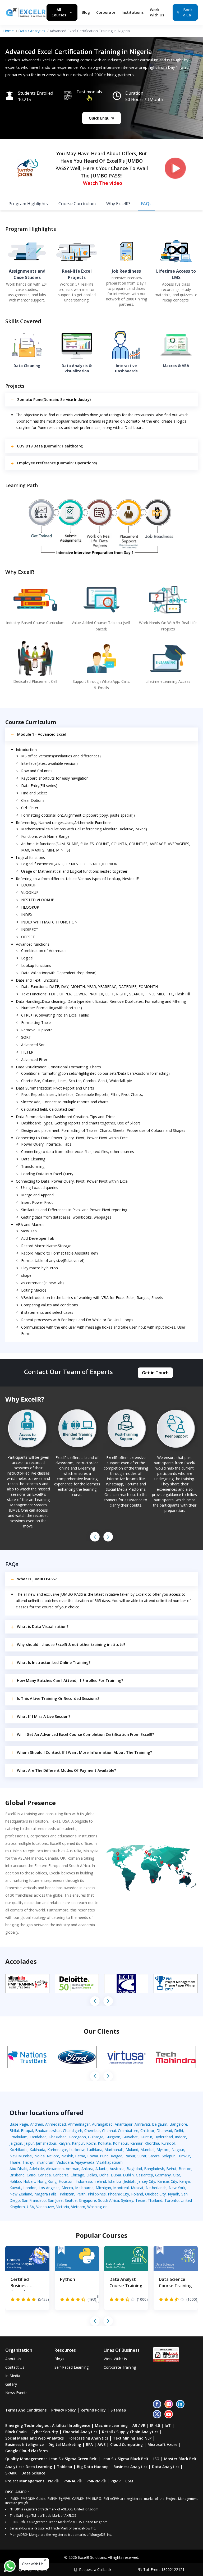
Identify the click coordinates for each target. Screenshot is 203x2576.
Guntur (146, 2137)
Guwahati (130, 2137)
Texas (140, 2200)
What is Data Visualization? (43, 1626)
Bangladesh (154, 2169)
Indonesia (84, 2181)
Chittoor (147, 2131)
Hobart (29, 2181)
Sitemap (118, 2410)
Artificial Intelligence (71, 2425)
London (30, 2188)
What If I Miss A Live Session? (44, 1716)
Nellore (53, 2156)
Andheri (37, 2124)
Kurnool (168, 2143)
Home (8, 31)
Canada (44, 2175)
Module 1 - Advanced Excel (41, 734)
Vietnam (78, 2207)
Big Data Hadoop (93, 2467)
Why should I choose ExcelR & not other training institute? (71, 1644)
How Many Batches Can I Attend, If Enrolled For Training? (70, 1680)
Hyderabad (164, 2137)
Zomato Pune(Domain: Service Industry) (54, 399)
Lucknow (77, 2150)
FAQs (146, 204)
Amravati (142, 2124)
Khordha (152, 2143)
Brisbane (17, 2175)
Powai (93, 2156)
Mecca (67, 2188)
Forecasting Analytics (88, 2438)
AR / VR (139, 2425)
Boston (185, 2169)
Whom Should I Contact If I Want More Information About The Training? (84, 1752)
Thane (15, 2162)
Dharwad (164, 2131)
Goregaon (77, 2137)
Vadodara (65, 2162)
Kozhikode (19, 2150)
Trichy (28, 2162)
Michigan (103, 2188)
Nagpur (178, 2150)
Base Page (19, 2124)
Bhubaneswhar (48, 2131)
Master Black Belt (180, 2459)
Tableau (64, 2467)
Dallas (92, 2175)
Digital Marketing (65, 2444)
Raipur (130, 2156)
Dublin (128, 2175)
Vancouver (45, 2207)
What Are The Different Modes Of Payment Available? (66, 1770)
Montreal (121, 2188)
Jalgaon (16, 2143)
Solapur (168, 2156)
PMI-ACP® (73, 2481)
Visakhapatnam (110, 2162)
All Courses (59, 12)
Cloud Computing (126, 2444)
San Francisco (34, 2200)
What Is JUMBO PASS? (37, 1579)
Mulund (132, 2150)
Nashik (67, 2156)
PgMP (116, 2481)
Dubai (116, 2175)
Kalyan (64, 2143)
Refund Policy (93, 2410)
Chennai (109, 2131)
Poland (137, 2194)
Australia (117, 2169)
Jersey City (146, 2181)
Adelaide (37, 2169)
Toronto (172, 2200)
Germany (163, 2175)
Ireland (100, 2181)
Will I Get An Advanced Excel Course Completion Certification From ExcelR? (86, 1734)
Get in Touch (155, 1373)
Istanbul (115, 2181)
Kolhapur (121, 2143)
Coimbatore (128, 2131)
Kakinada (37, 2150)
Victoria (63, 2207)
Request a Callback (95, 2570)
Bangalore (178, 2124)
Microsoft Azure (162, 2444)
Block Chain (16, 2432)
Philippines (97, 2194)
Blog (86, 12)
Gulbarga (96, 2137)
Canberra (61, 2175)
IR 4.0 (155, 2425)
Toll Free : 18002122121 (164, 2570)
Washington (97, 2207)
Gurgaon (113, 2137)
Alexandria (55, 2169)
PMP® (53, 2481)
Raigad (117, 2156)
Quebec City (155, 2194)
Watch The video (103, 183)
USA (31, 2207)
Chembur (92, 2131)
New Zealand (21, 2194)
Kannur (136, 2143)
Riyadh (174, 2194)
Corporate (106, 12)
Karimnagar (57, 2150)
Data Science (33, 2473)
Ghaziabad (58, 2137)
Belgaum (160, 2124)
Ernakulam (19, 2137)
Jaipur (29, 2143)
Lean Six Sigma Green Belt (73, 2459)
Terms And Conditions (26, 2410)
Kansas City (167, 2181)
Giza (177, 2175)
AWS (101, 2444)
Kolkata (104, 2143)
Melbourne (84, 2188)
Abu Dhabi (18, 2169)
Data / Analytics (32, 31)
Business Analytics (130, 2467)
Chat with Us (33, 2564)
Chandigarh (73, 2131)
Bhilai (14, 2131)
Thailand (155, 2200)
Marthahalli (114, 2150)
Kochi (91, 2143)
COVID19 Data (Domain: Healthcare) (50, 446)
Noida (40, 2156)
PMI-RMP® (96, 2481)
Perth (81, 2194)
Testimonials (89, 92)
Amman (73, 2169)
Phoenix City (118, 2194)
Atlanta (101, 2169)
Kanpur (78, 2143)
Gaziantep (144, 2175)
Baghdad (134, 2169)
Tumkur (183, 2156)
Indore (181, 2137)
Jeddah (130, 2181)
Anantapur (124, 2124)
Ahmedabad (56, 2124)
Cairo (31, 2175)
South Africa (109, 2200)
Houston (66, 2181)
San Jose (55, 2200)
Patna (80, 2156)
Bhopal (27, 2131)
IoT (168, 2425)
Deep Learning (39, 2467)
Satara (154, 2156)
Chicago (77, 2175)
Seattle (71, 2200)
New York (177, 2188)
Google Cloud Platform (27, 2451)
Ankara (87, 2169)
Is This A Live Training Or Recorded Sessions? (58, 1698)
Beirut (171, 2169)
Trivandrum (45, 2162)
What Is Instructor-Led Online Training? (54, 1662)
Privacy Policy (64, 2410)
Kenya (184, 2181)
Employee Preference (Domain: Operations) (57, 463)
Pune (104, 2156)
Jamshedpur (46, 2143)
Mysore (163, 2150)
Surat (142, 2156)
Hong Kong (47, 2181)
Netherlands (156, 2188)
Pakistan (67, 2194)
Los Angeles (49, 2188)
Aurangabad (102, 2124)
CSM (129, 2481)
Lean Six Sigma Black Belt (125, 2459)
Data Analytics (166, 2467)
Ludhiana (94, 2150)
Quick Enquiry (101, 118)
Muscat (137, 2188)
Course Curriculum (77, 204)
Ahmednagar (79, 2124)
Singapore (87, 2200)
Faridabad (38, 2137)
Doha (104, 2175)
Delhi (179, 2131)
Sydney (127, 2200)
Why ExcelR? (118, 204)
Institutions (133, 12)
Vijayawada (85, 2162)
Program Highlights (28, 204)
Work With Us (157, 12)
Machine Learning (111, 2425)
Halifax (15, 2181)
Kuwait (15, 2188)
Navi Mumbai (21, 2156)
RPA (89, 2444)
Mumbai (147, 2150)
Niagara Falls (45, 2194)
